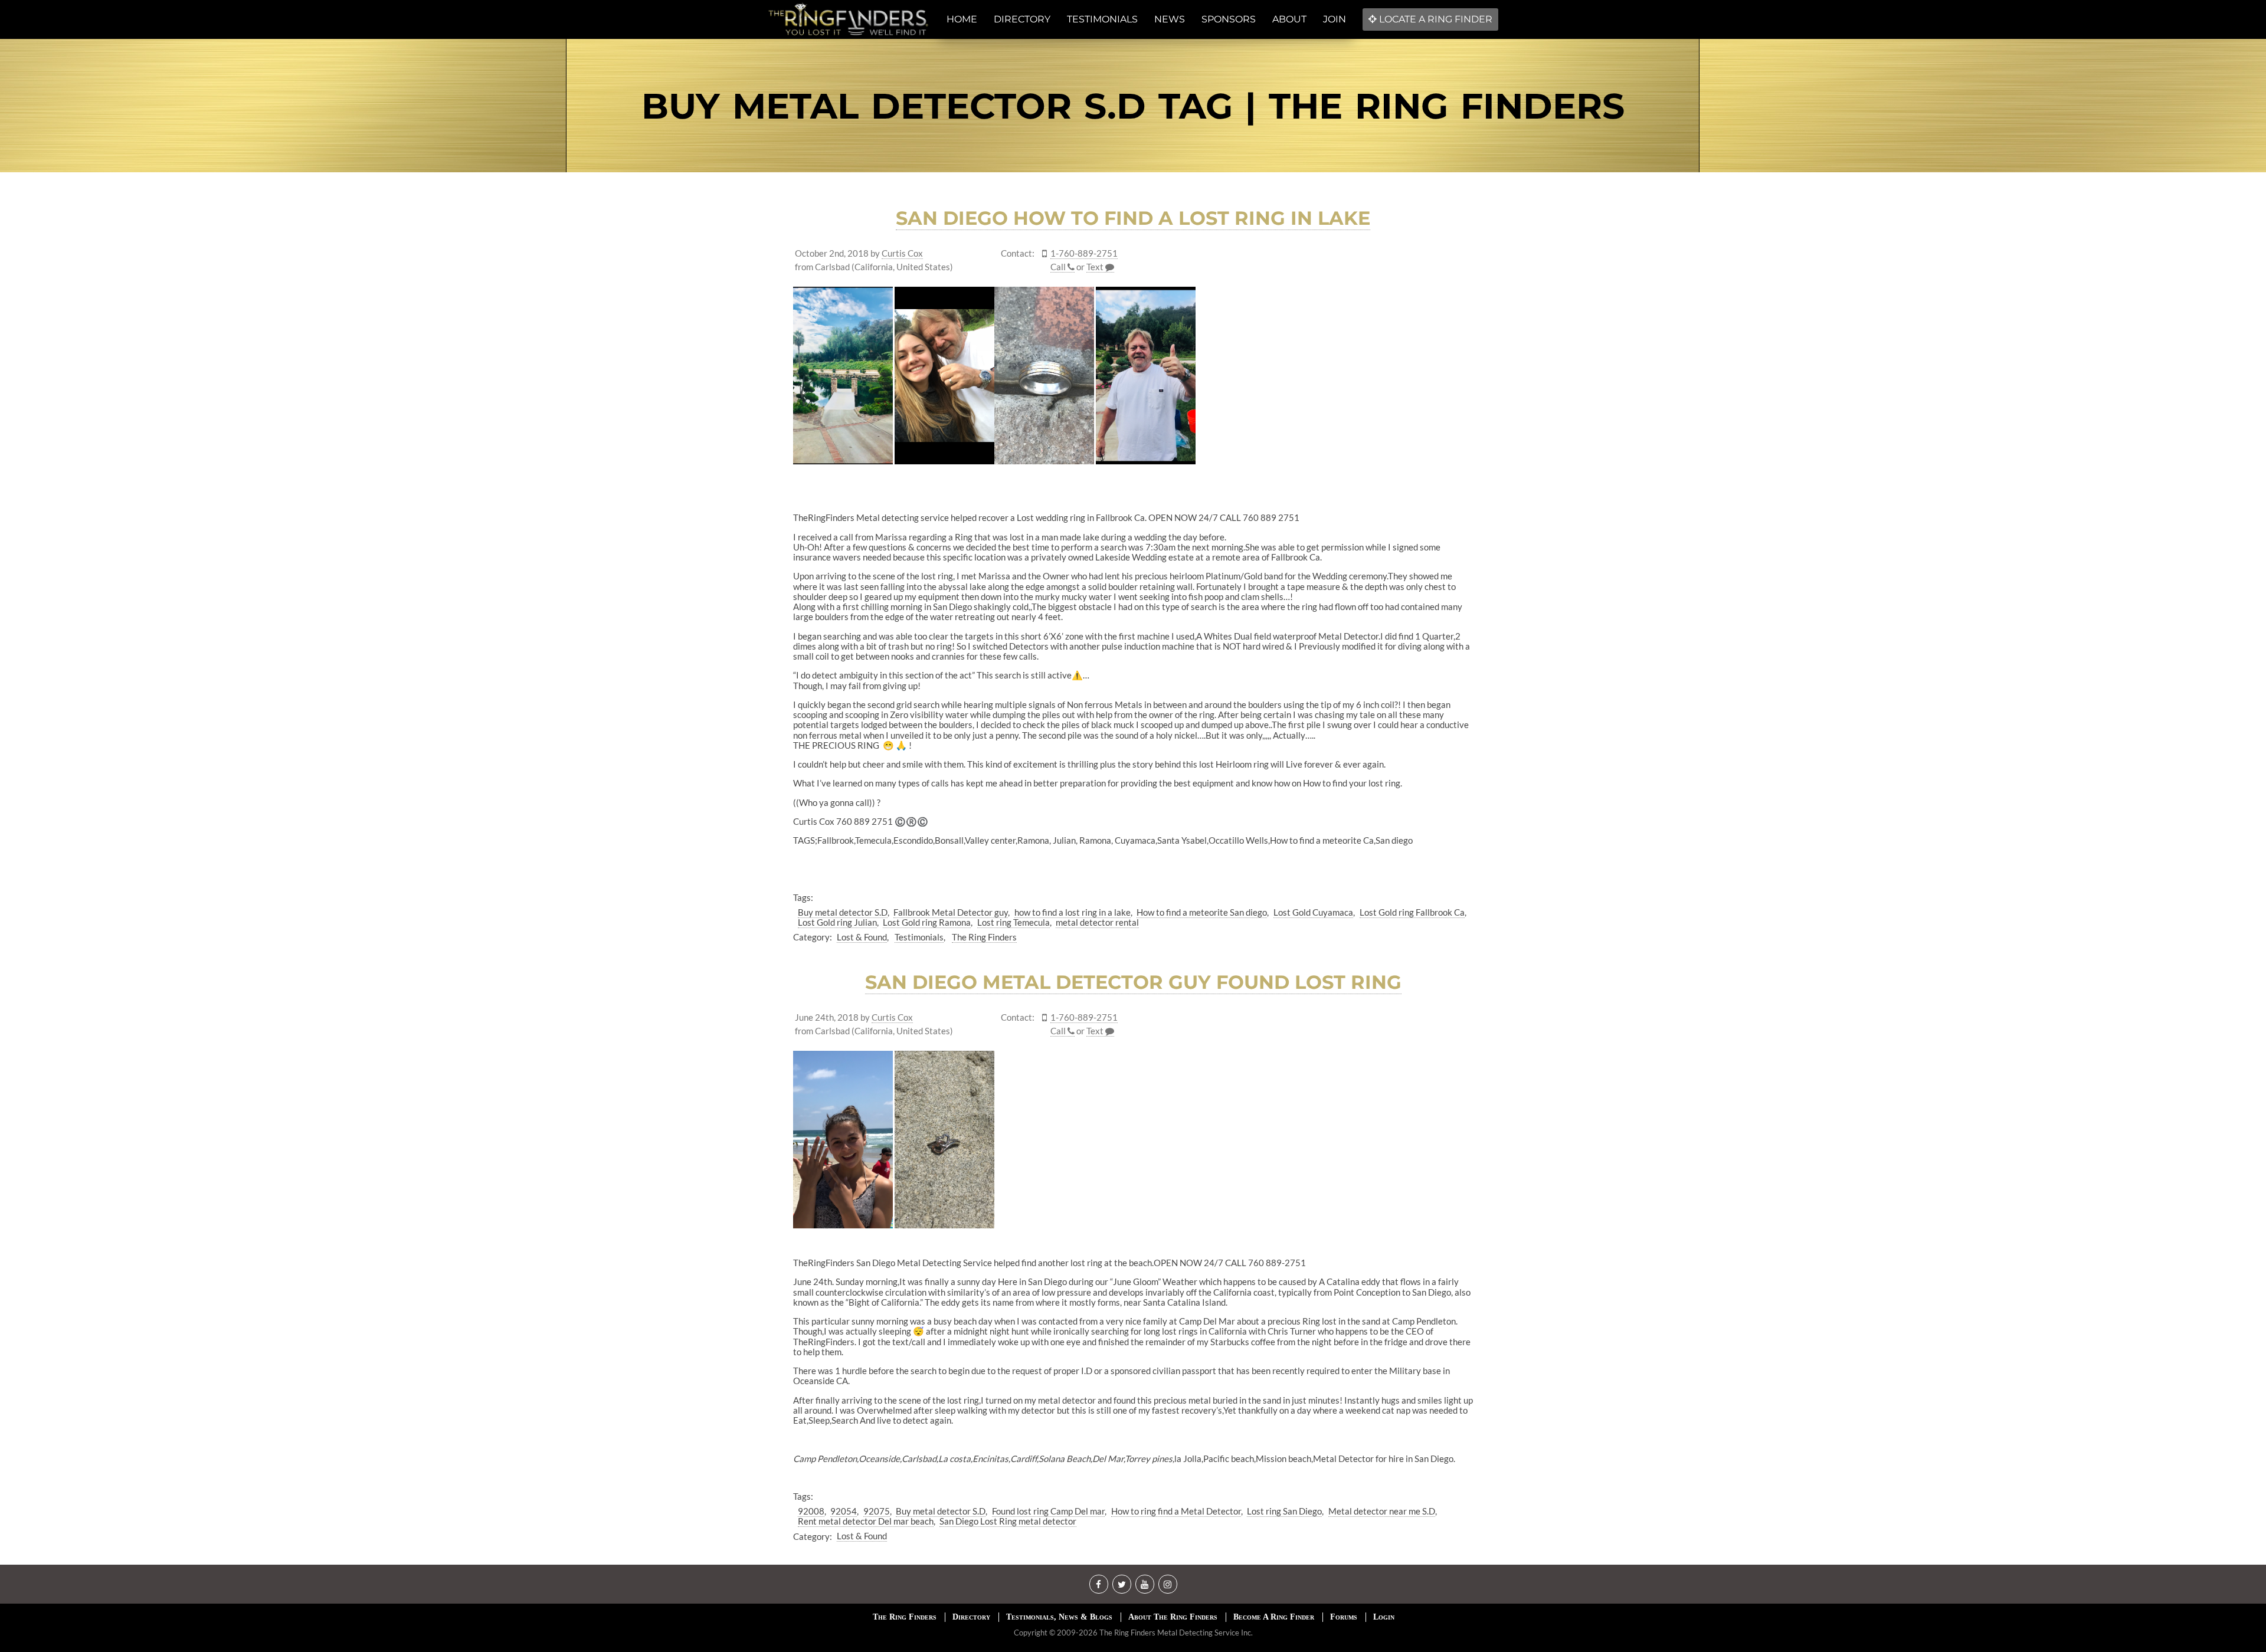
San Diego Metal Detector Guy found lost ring (1133, 982)
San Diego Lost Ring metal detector (1008, 1521)
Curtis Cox (902, 253)
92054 (844, 1511)
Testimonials (919, 937)
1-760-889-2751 (1084, 253)
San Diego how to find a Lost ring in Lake (1133, 218)
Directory (971, 1617)
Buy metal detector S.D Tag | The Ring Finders (1133, 106)
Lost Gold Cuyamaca (1313, 912)
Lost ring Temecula (1014, 922)
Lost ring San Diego (1284, 1511)
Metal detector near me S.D (1382, 1511)
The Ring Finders (984, 937)
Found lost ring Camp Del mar (1048, 1511)
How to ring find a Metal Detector (1176, 1511)
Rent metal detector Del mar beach (866, 1521)
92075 (877, 1511)
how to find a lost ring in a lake (1073, 912)
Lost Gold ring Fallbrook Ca (1412, 912)
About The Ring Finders (1173, 1617)
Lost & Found (862, 937)
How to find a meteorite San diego (1202, 912)
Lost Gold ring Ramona (927, 922)
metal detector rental (1097, 922)
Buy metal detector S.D (843, 912)
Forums (1344, 1617)
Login (1384, 1617)
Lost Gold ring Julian (837, 922)
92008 (811, 1511)
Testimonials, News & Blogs (1059, 1617)
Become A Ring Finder (1274, 1617)
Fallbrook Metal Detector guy (951, 912)
